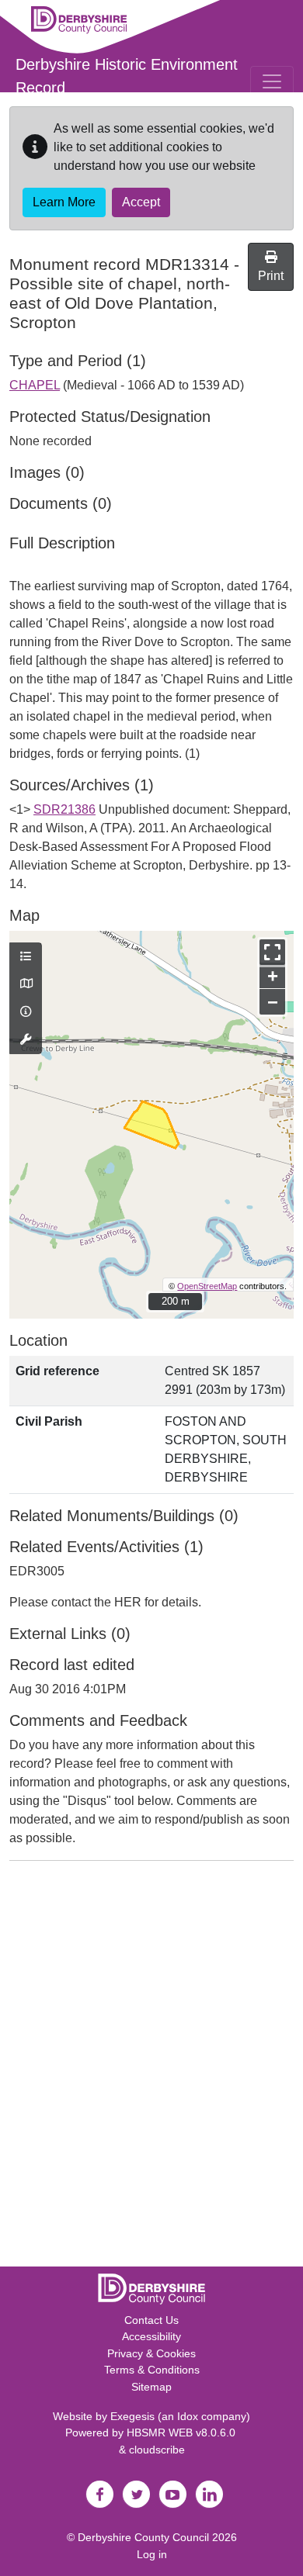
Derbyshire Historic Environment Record (127, 76)
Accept (141, 202)
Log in (152, 2554)
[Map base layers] (26, 984)
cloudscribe (157, 2450)
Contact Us (151, 2320)
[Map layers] (26, 957)
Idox (188, 2416)
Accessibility (151, 2336)
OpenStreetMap (207, 1286)
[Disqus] (151, 2067)
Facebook (99, 2495)
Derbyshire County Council (143, 2537)
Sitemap (151, 2387)
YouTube (172, 2495)
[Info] (26, 1012)
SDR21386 (64, 809)
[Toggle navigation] (272, 81)
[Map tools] (26, 1040)
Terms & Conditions (152, 2370)
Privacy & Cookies (151, 2353)
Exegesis (132, 2416)
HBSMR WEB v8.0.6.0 (183, 2433)
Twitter (136, 2495)
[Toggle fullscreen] (272, 952)
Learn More (64, 202)
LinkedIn (209, 2495)
